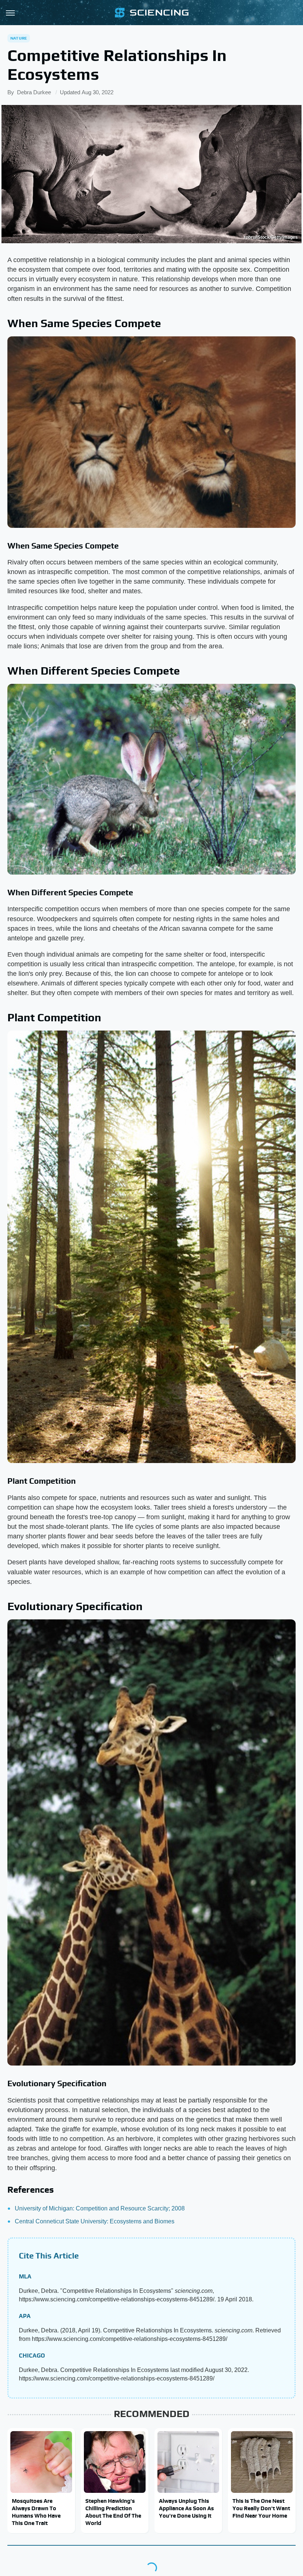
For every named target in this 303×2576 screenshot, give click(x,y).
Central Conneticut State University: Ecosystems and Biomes (95, 2221)
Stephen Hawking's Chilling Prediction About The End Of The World (113, 2512)
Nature (19, 38)
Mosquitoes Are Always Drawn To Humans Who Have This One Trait (36, 2512)
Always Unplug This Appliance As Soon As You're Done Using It (186, 2508)
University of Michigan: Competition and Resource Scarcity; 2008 (100, 2208)
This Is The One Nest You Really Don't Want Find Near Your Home (261, 2508)
